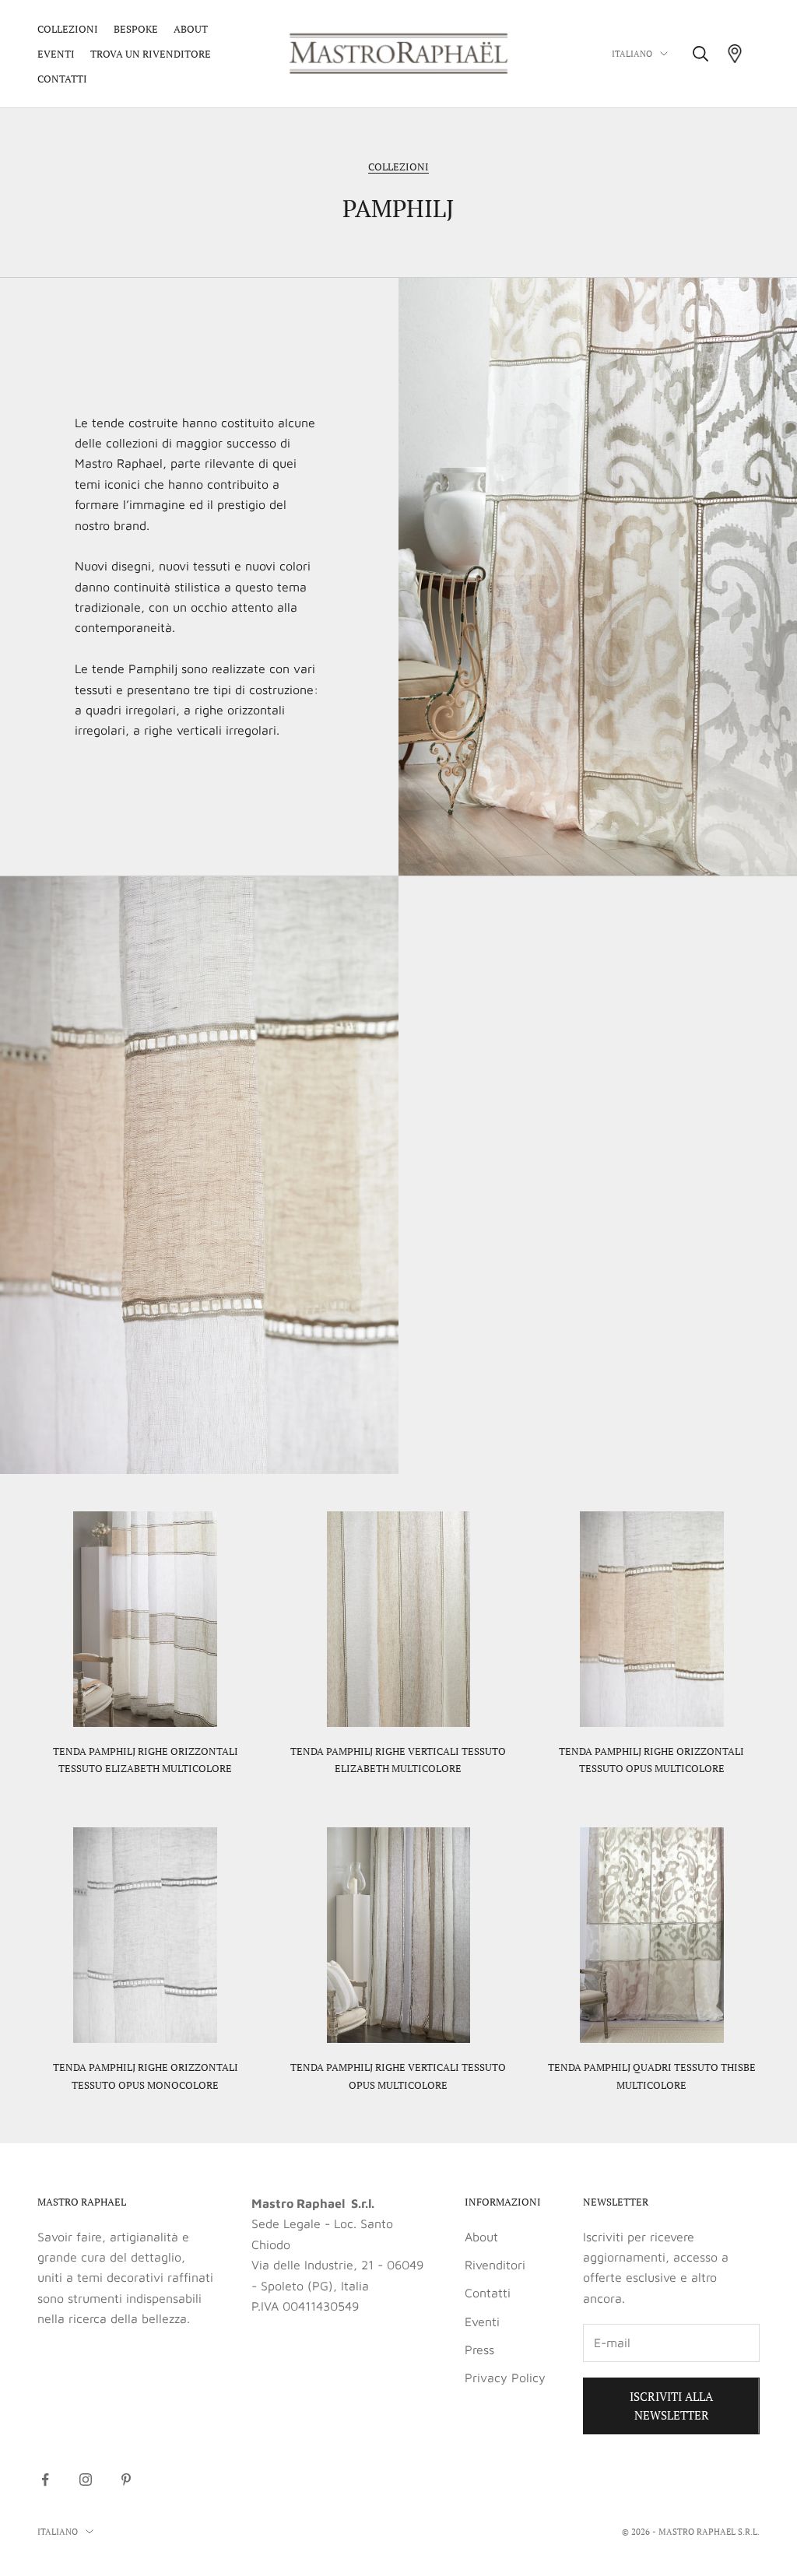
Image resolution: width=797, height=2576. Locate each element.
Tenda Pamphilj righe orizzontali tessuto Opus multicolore (651, 1760)
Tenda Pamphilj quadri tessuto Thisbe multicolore (652, 2076)
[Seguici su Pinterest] (126, 2479)
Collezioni (68, 29)
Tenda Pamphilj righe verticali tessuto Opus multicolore (398, 2076)
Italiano (632, 54)
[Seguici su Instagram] (86, 2479)
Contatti (62, 79)
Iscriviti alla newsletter (671, 2406)
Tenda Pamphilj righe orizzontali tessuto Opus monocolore (146, 2076)
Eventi (56, 54)
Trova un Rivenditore (151, 54)
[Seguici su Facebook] (45, 2479)
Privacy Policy (505, 2378)
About (191, 29)
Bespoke (136, 29)
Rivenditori (495, 2265)
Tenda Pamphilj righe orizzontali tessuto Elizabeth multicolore (146, 1760)
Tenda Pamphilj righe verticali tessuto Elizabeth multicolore (398, 1760)
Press (479, 2350)
